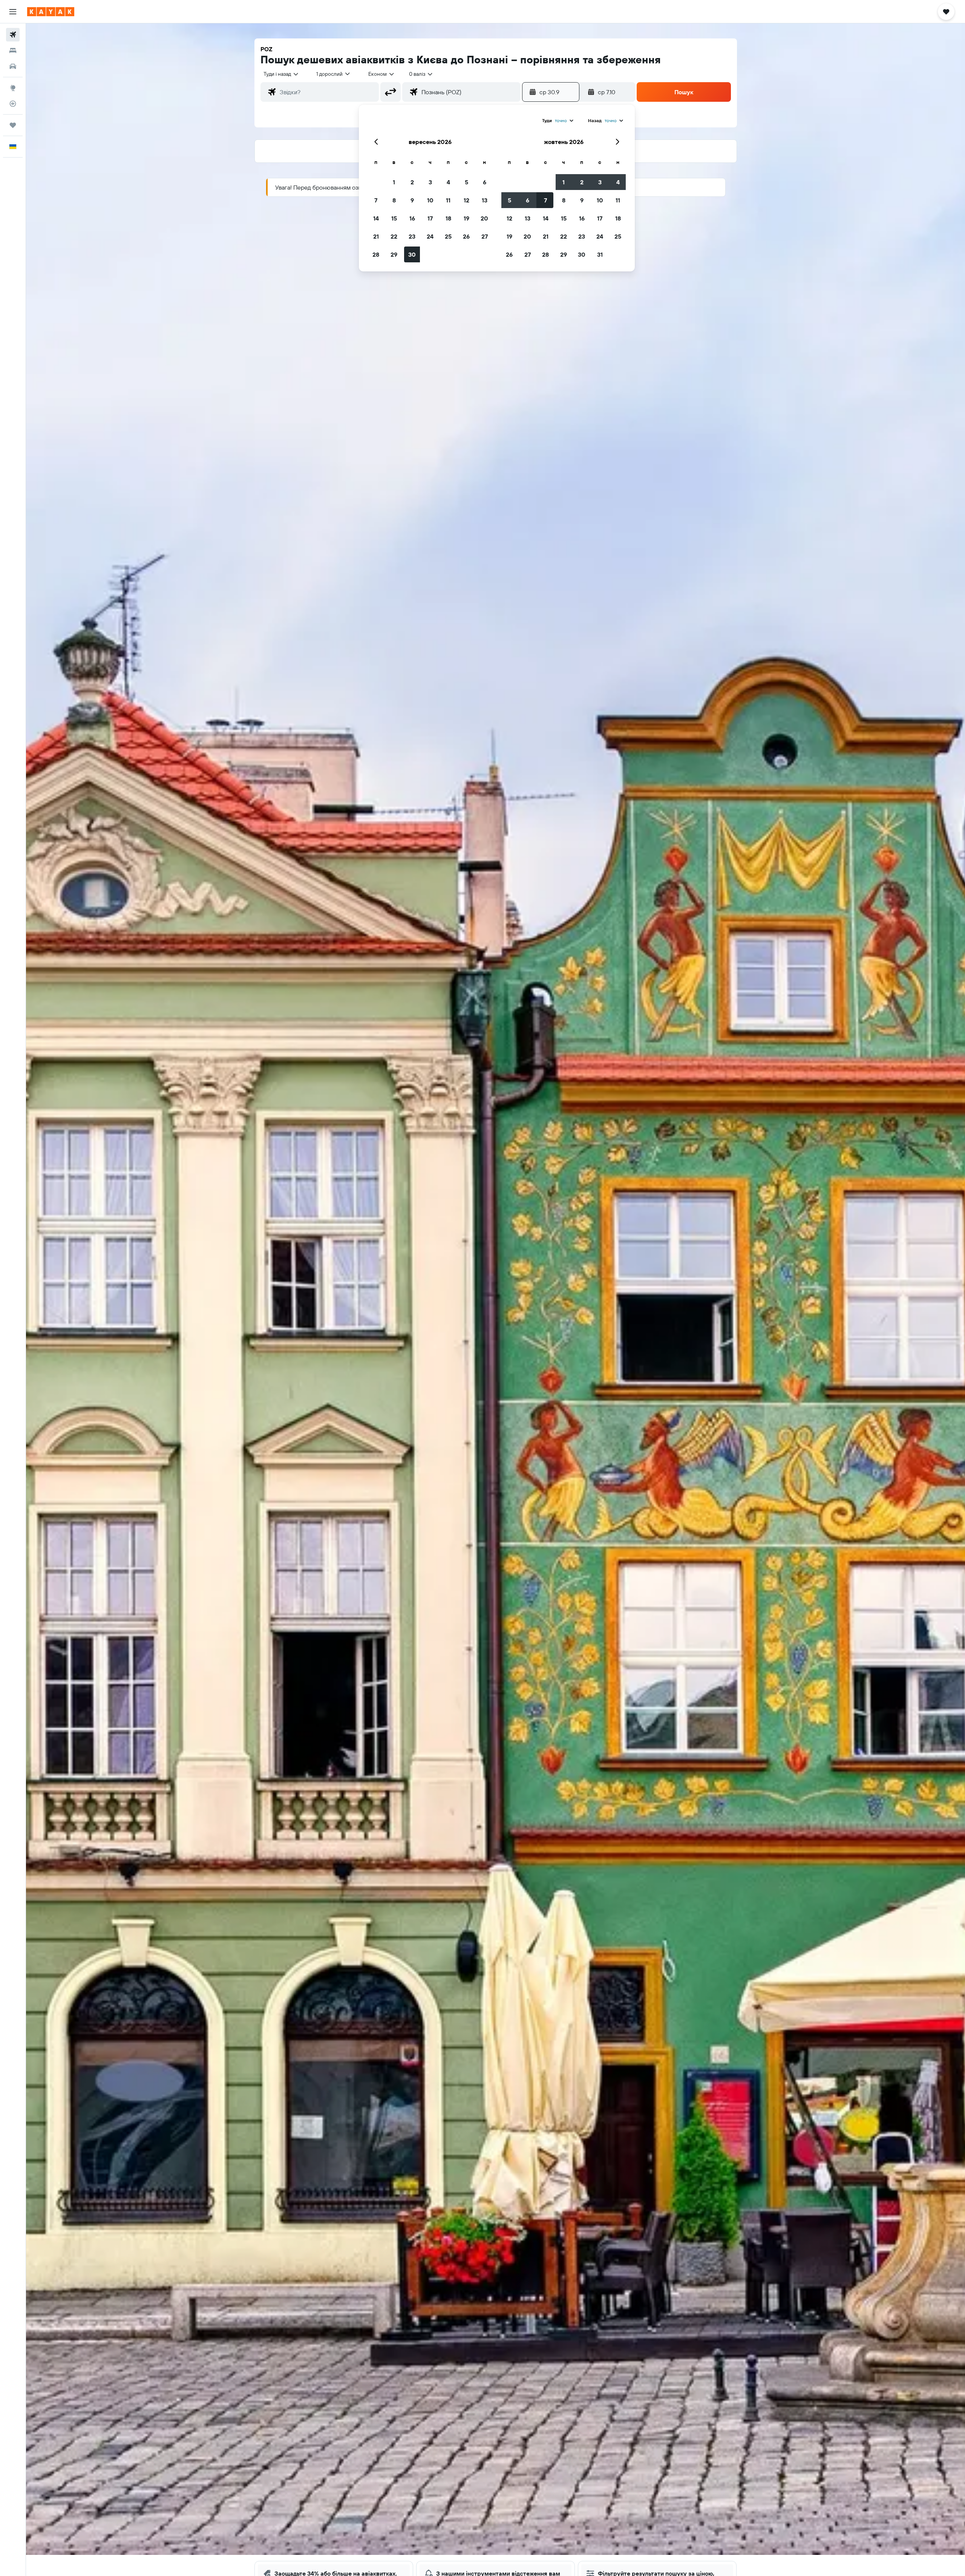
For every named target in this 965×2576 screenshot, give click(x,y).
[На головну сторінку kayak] (51, 12)
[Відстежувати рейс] (13, 104)
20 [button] (484, 218)
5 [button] (466, 182)
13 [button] (485, 200)
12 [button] (466, 200)
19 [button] (466, 218)
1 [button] (394, 182)
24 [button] (430, 236)
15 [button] (394, 218)
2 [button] (412, 182)
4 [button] (448, 182)
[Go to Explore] (13, 88)
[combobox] (281, 74)
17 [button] (430, 218)
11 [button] (448, 200)
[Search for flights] (13, 35)
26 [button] (466, 236)
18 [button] (448, 218)
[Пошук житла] (13, 51)
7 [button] (376, 200)
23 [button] (412, 236)
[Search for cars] (13, 66)
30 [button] (412, 254)
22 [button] (394, 236)
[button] (13, 12)
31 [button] (600, 254)
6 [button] (485, 182)
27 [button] (485, 236)
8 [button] (394, 200)
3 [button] (430, 182)
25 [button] (448, 236)
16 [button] (412, 218)
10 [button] (430, 200)
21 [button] (376, 236)
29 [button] (394, 254)
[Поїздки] (13, 125)
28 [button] (376, 254)
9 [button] (412, 200)
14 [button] (376, 218)
